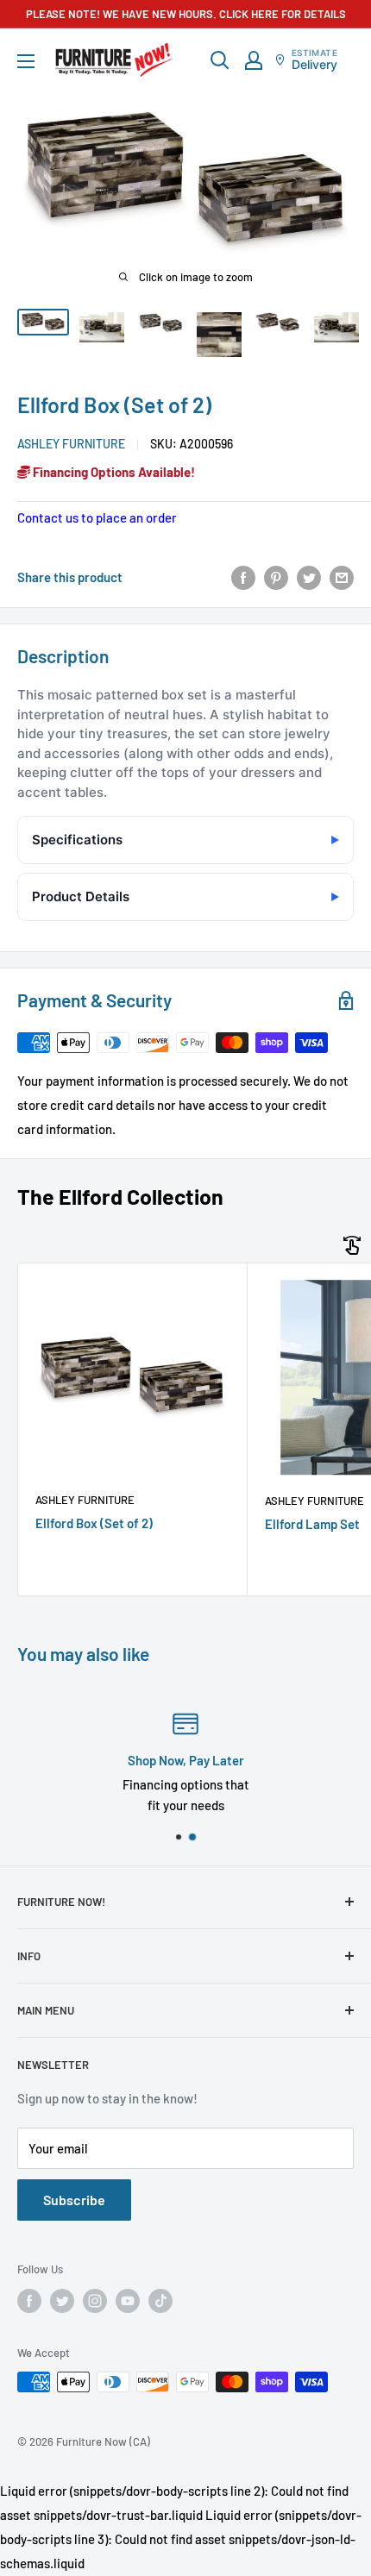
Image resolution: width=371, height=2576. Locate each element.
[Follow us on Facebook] (29, 2301)
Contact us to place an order (97, 517)
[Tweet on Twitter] (309, 577)
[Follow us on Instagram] (95, 2301)
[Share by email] (342, 577)
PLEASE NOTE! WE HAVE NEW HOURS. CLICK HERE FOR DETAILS (186, 14)
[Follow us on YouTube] (128, 2301)
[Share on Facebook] (243, 577)
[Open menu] (26, 61)
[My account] (254, 60)
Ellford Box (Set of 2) (94, 1523)
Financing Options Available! (113, 472)
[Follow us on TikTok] (160, 2301)
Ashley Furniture (71, 444)
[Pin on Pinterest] (276, 577)
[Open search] (220, 60)
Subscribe (74, 2200)
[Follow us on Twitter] (62, 2301)
